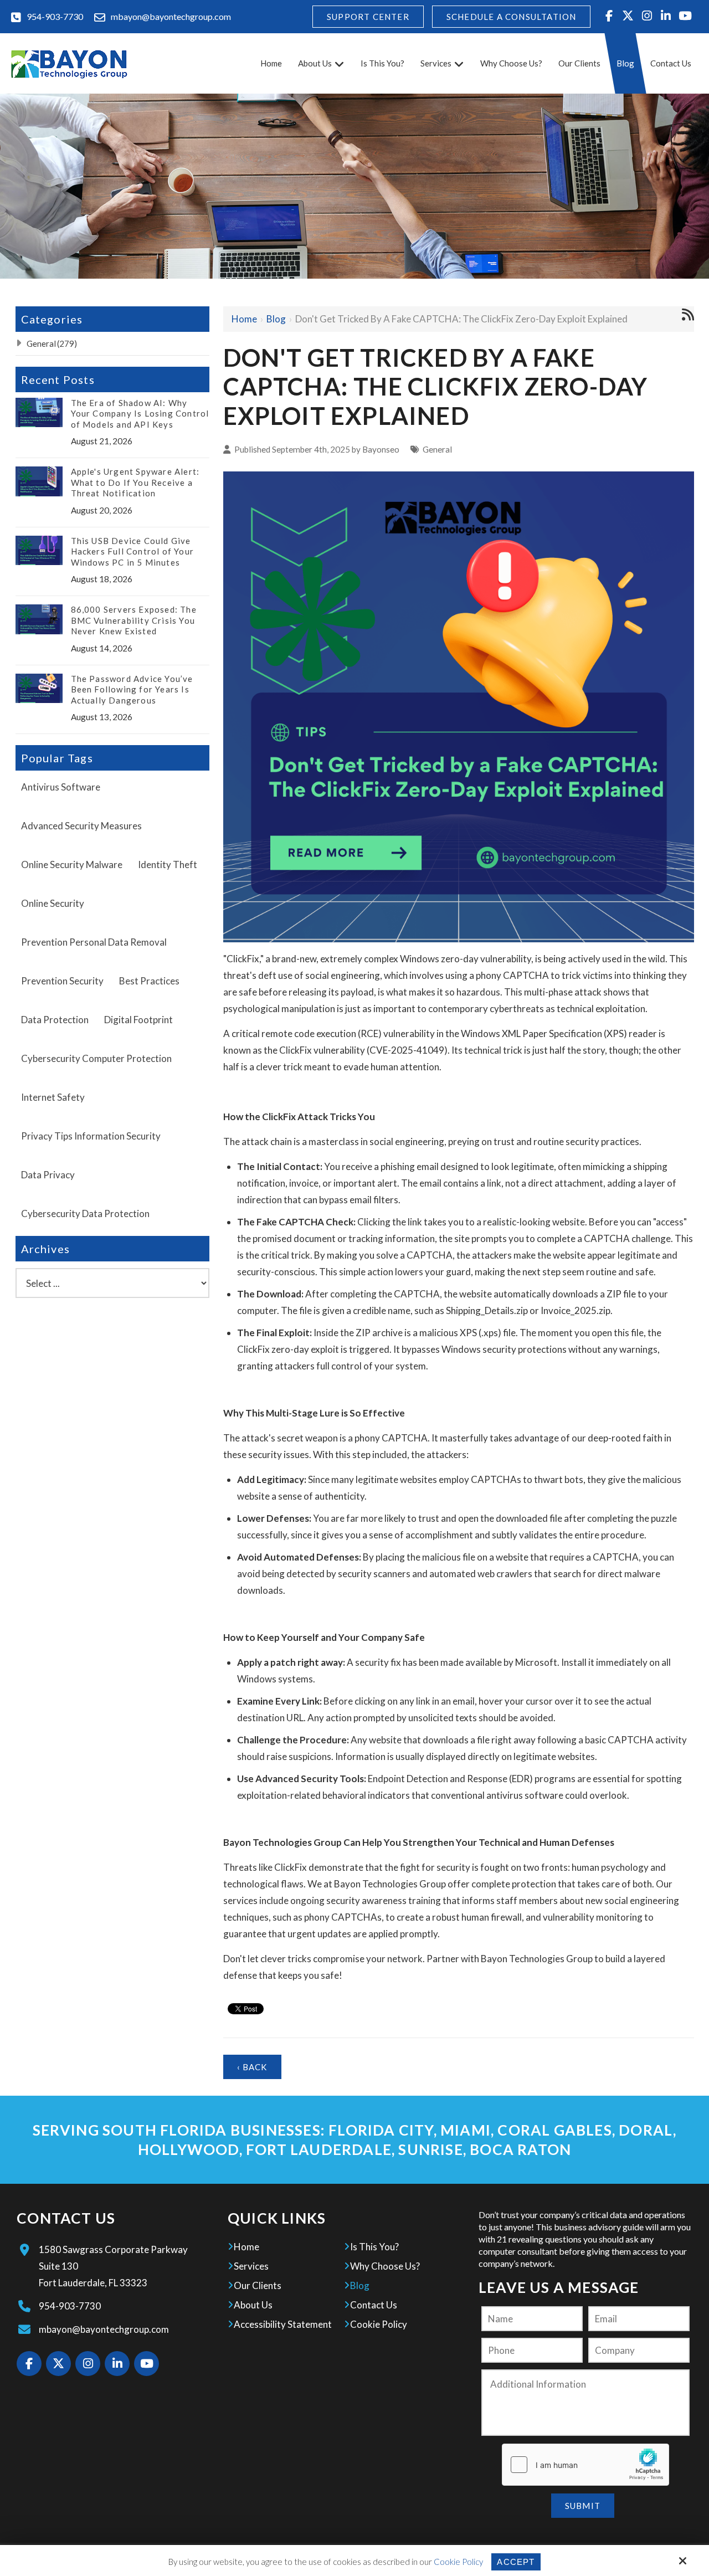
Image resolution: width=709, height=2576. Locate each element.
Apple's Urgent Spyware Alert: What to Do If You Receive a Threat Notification (135, 482)
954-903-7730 (55, 16)
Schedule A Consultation (512, 17)
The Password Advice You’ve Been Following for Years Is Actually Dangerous (132, 689)
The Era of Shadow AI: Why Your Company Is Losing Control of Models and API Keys (140, 414)
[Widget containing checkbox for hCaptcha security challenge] (585, 2465)
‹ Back (252, 2067)
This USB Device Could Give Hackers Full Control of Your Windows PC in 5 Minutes (133, 551)
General (437, 449)
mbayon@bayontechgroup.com (171, 16)
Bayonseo (381, 449)
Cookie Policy (458, 2562)
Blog (276, 319)
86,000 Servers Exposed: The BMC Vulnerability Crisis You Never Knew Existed (134, 620)
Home (244, 319)
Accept (516, 2562)
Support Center (368, 17)
